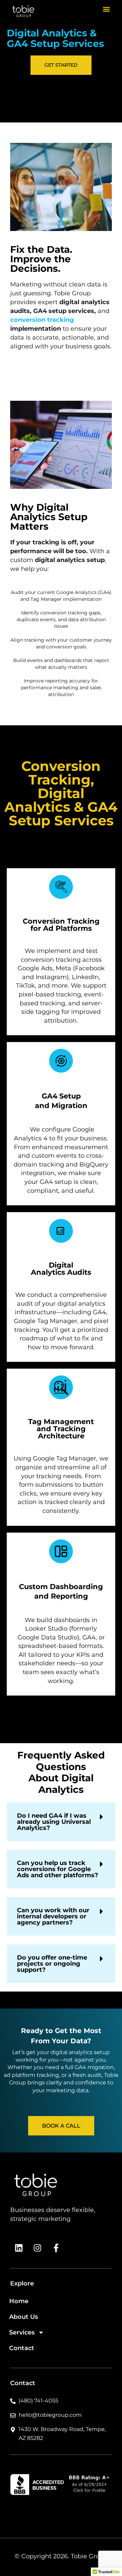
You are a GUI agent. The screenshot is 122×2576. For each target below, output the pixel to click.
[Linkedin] (19, 2248)
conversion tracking (42, 320)
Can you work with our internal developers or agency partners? (53, 1916)
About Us (24, 2317)
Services (22, 2332)
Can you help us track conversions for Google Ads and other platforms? (58, 1869)
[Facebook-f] (56, 2248)
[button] (106, 9)
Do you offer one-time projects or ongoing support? (52, 1964)
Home (19, 2301)
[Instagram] (37, 2248)
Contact (22, 2348)
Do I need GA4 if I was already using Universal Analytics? (54, 1822)
